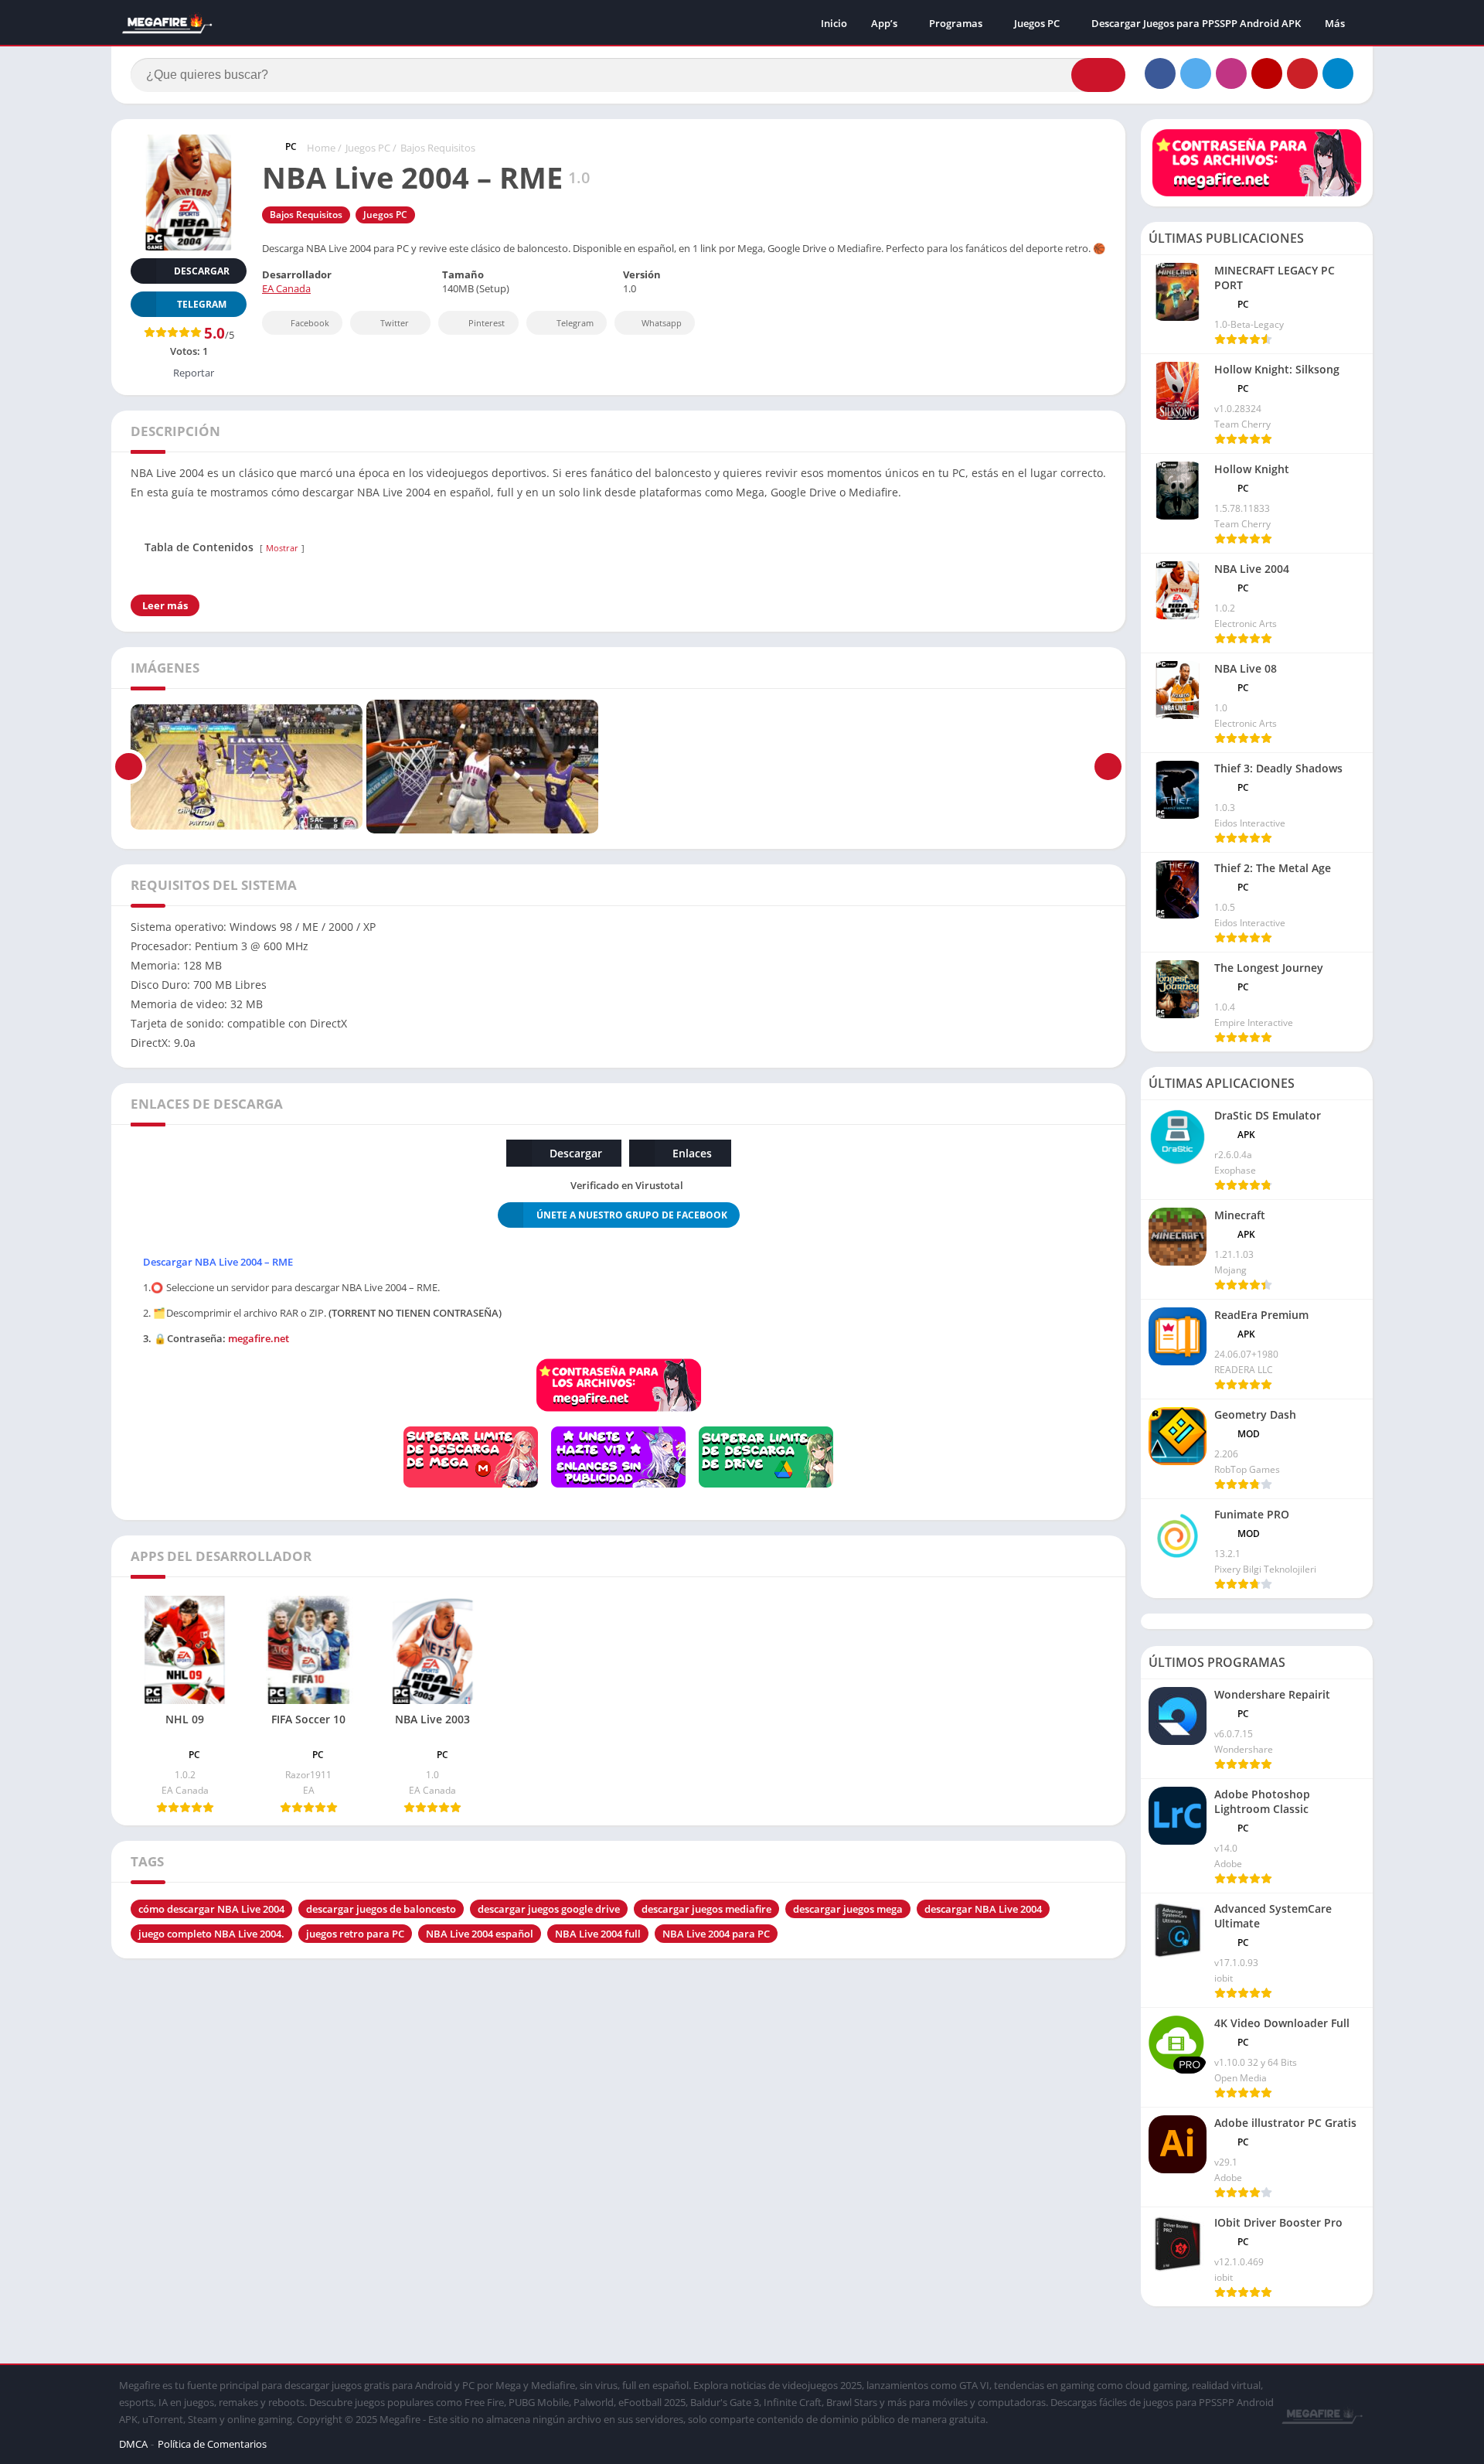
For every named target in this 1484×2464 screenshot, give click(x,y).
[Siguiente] (1108, 767)
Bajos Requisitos (438, 148)
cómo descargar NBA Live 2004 (211, 1909)
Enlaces (692, 1153)
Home (321, 148)
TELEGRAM (202, 304)
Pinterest (487, 323)
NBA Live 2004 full (598, 1934)
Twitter (395, 323)
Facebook (310, 323)
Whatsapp (662, 323)
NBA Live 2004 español (480, 1934)
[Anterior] (129, 767)
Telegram (575, 323)
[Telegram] (1338, 73)
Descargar (202, 271)
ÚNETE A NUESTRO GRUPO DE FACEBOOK (632, 1215)
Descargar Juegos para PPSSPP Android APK (1196, 23)
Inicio (834, 23)
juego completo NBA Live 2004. (211, 1934)
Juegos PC (1037, 23)
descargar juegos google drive (549, 1909)
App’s (884, 23)
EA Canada (286, 288)
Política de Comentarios (212, 2444)
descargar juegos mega (848, 1909)
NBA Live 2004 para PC (716, 1934)
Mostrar (282, 548)
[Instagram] (1231, 73)
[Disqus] (618, 2167)
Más (1335, 23)
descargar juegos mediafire (706, 1909)
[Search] (1098, 75)
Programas (956, 23)
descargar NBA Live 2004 (983, 1909)
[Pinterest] (1302, 73)
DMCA (133, 2444)
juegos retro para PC (355, 1934)
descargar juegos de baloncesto (381, 1909)
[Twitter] (1196, 73)
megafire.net (259, 1338)
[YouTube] (1267, 73)
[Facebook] (1160, 73)
